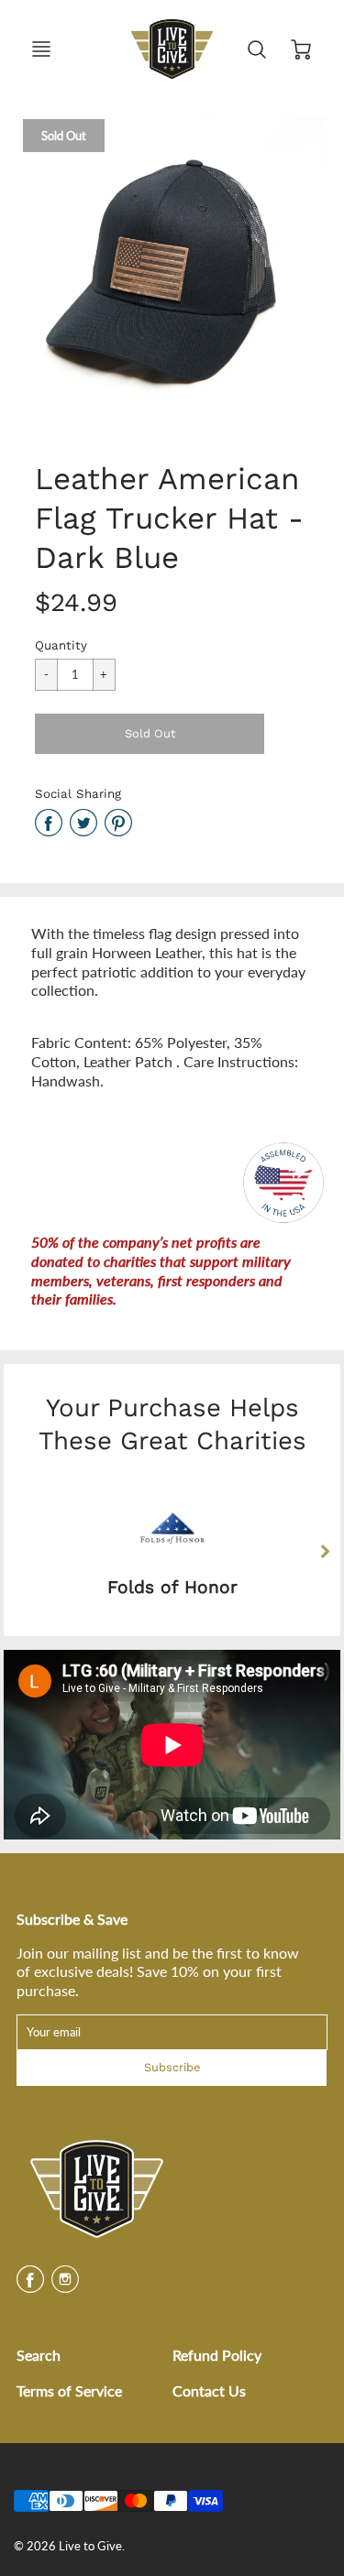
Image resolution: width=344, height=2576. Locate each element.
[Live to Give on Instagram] (65, 2285)
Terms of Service (69, 2390)
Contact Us (209, 2390)
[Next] (325, 1552)
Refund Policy (217, 2355)
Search (39, 2355)
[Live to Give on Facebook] (30, 2285)
